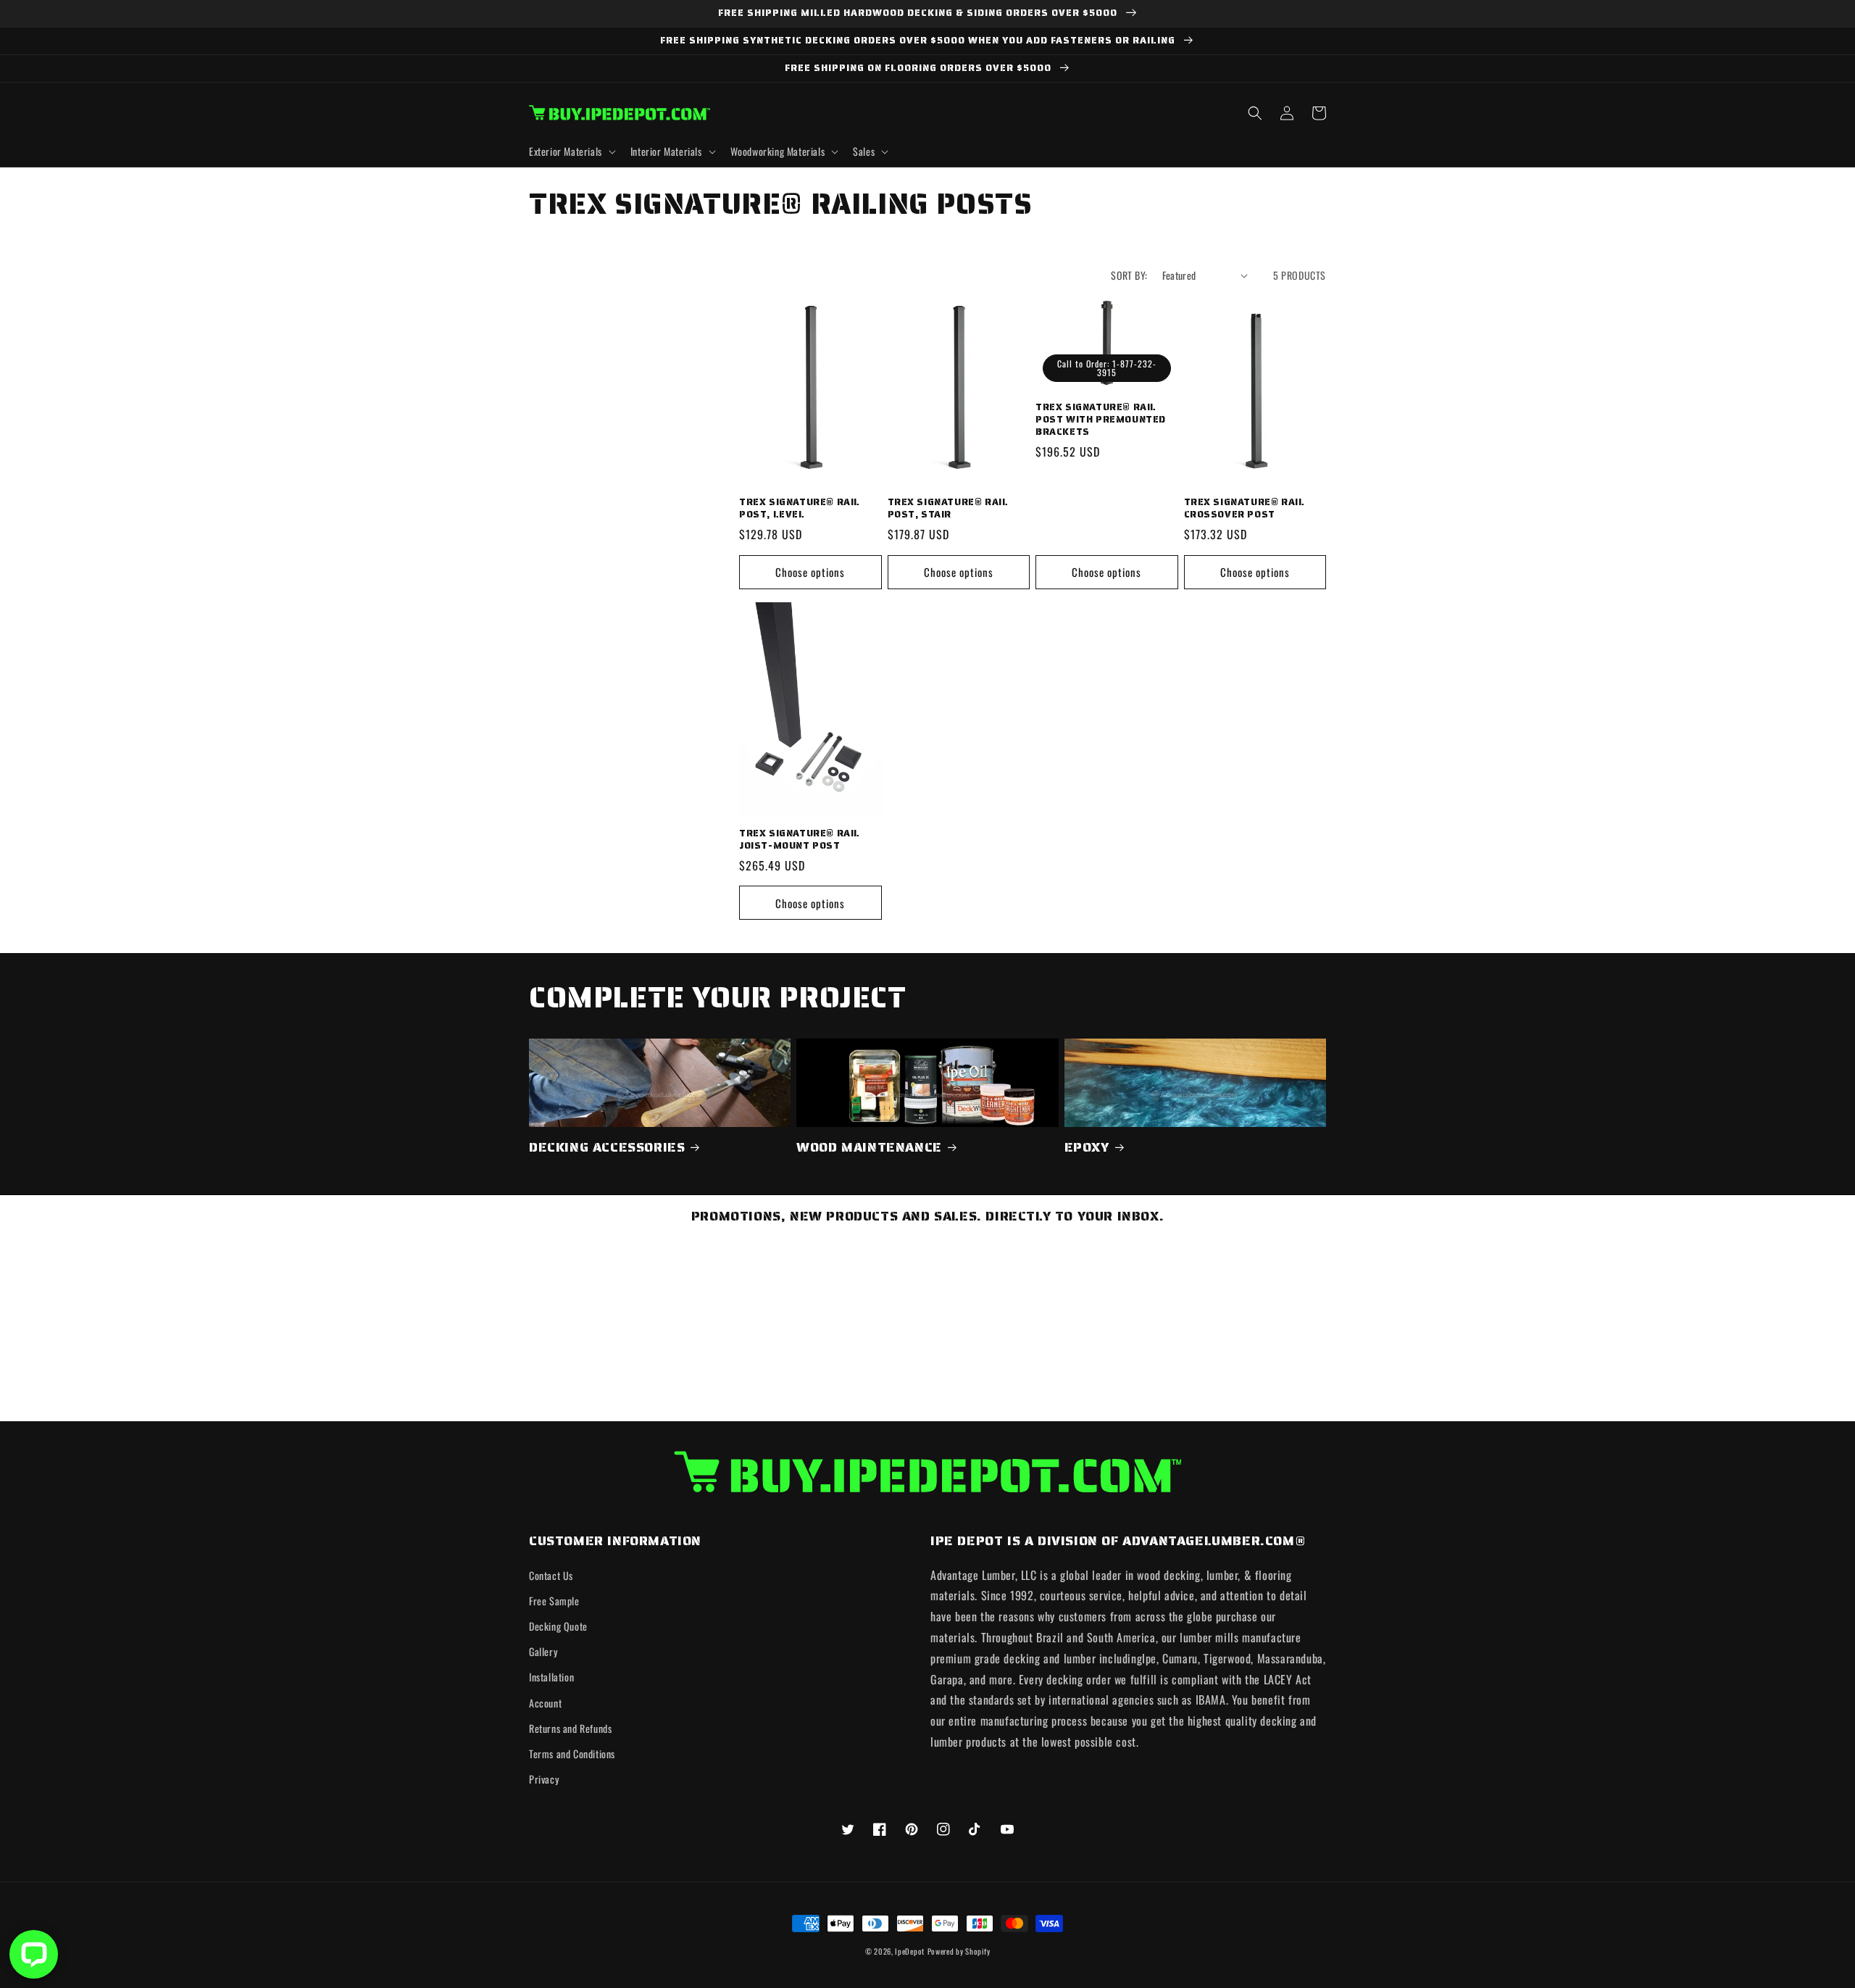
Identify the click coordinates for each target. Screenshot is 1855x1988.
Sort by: (1129, 275)
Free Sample (554, 1601)
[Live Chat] (34, 1954)
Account (545, 1703)
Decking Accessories (607, 1148)
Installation (551, 1677)
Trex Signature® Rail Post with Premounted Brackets (1101, 420)
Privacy (544, 1779)
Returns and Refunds (570, 1728)
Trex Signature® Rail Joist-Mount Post (800, 840)
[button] (571, 151)
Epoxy (1087, 1148)
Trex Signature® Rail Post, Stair (948, 509)
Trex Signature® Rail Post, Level (800, 509)
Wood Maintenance (869, 1148)
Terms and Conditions (572, 1754)
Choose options (810, 572)
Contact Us (551, 1575)
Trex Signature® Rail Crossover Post (1245, 509)
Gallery (543, 1651)
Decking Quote (558, 1626)
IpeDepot (910, 1951)
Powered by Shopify (959, 1951)
